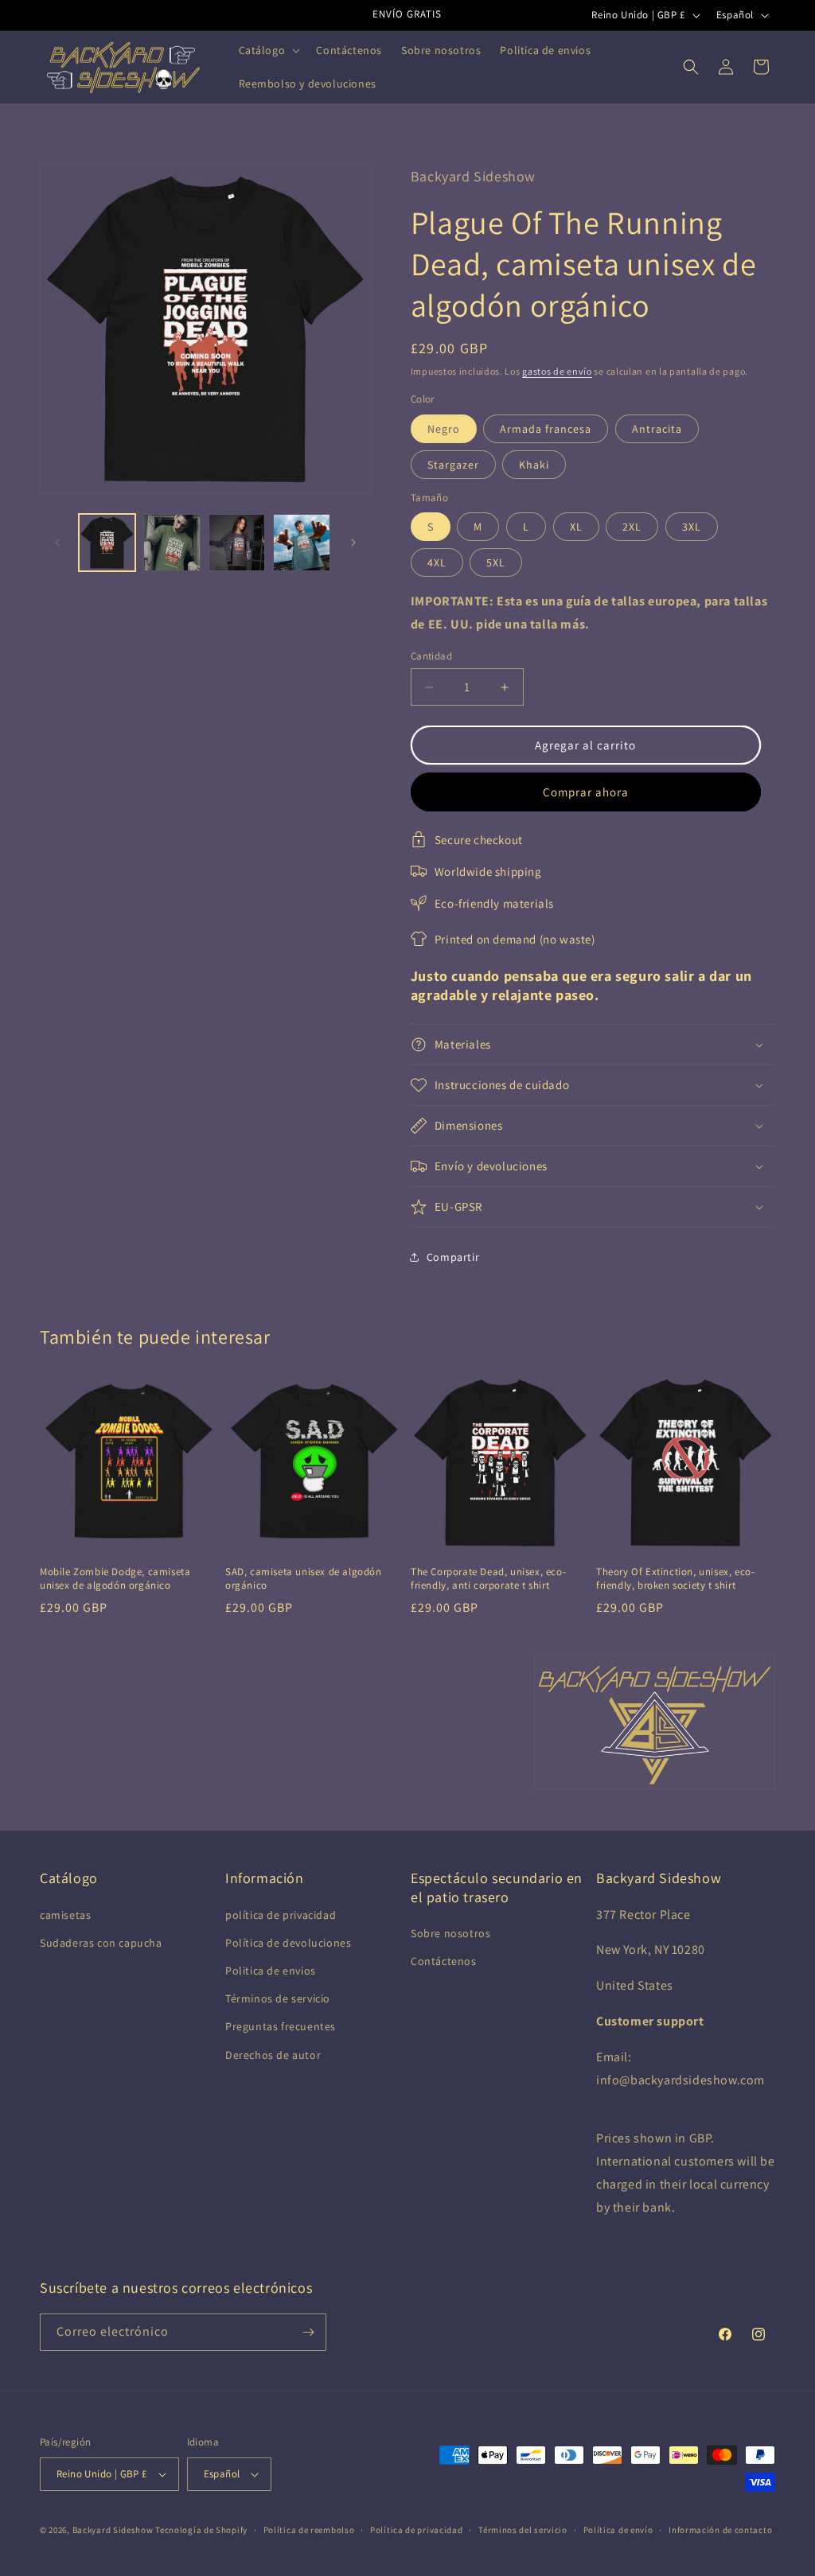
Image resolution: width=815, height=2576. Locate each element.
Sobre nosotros (450, 1933)
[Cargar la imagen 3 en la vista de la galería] (237, 542)
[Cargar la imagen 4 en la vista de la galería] (301, 542)
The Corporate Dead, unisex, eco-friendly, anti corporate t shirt (488, 1579)
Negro (444, 429)
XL (576, 527)
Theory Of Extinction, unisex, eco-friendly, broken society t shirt (675, 1579)
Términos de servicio (278, 1998)
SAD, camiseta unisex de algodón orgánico (304, 1579)
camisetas (65, 1915)
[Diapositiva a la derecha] (353, 543)
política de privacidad (281, 1915)
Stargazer (453, 465)
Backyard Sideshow (113, 2530)
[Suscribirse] (308, 2332)
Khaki (534, 465)
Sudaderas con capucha (101, 1943)
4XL (437, 562)
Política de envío (618, 2530)
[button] (268, 50)
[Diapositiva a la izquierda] (57, 543)
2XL (632, 527)
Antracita (657, 429)
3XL (692, 527)
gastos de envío (557, 371)
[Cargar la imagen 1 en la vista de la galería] (107, 542)
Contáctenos (444, 1961)
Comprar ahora (586, 792)
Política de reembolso (309, 2530)
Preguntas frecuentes (281, 2026)
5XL (496, 562)
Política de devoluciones (288, 1943)
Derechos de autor (273, 2055)
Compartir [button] (453, 1257)
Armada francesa (546, 429)
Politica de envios (271, 1971)
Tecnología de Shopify (201, 2530)
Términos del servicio (523, 2530)
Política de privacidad (416, 2530)
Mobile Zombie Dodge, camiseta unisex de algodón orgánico (115, 1579)
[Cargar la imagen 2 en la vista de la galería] (172, 542)
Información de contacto (720, 2530)
